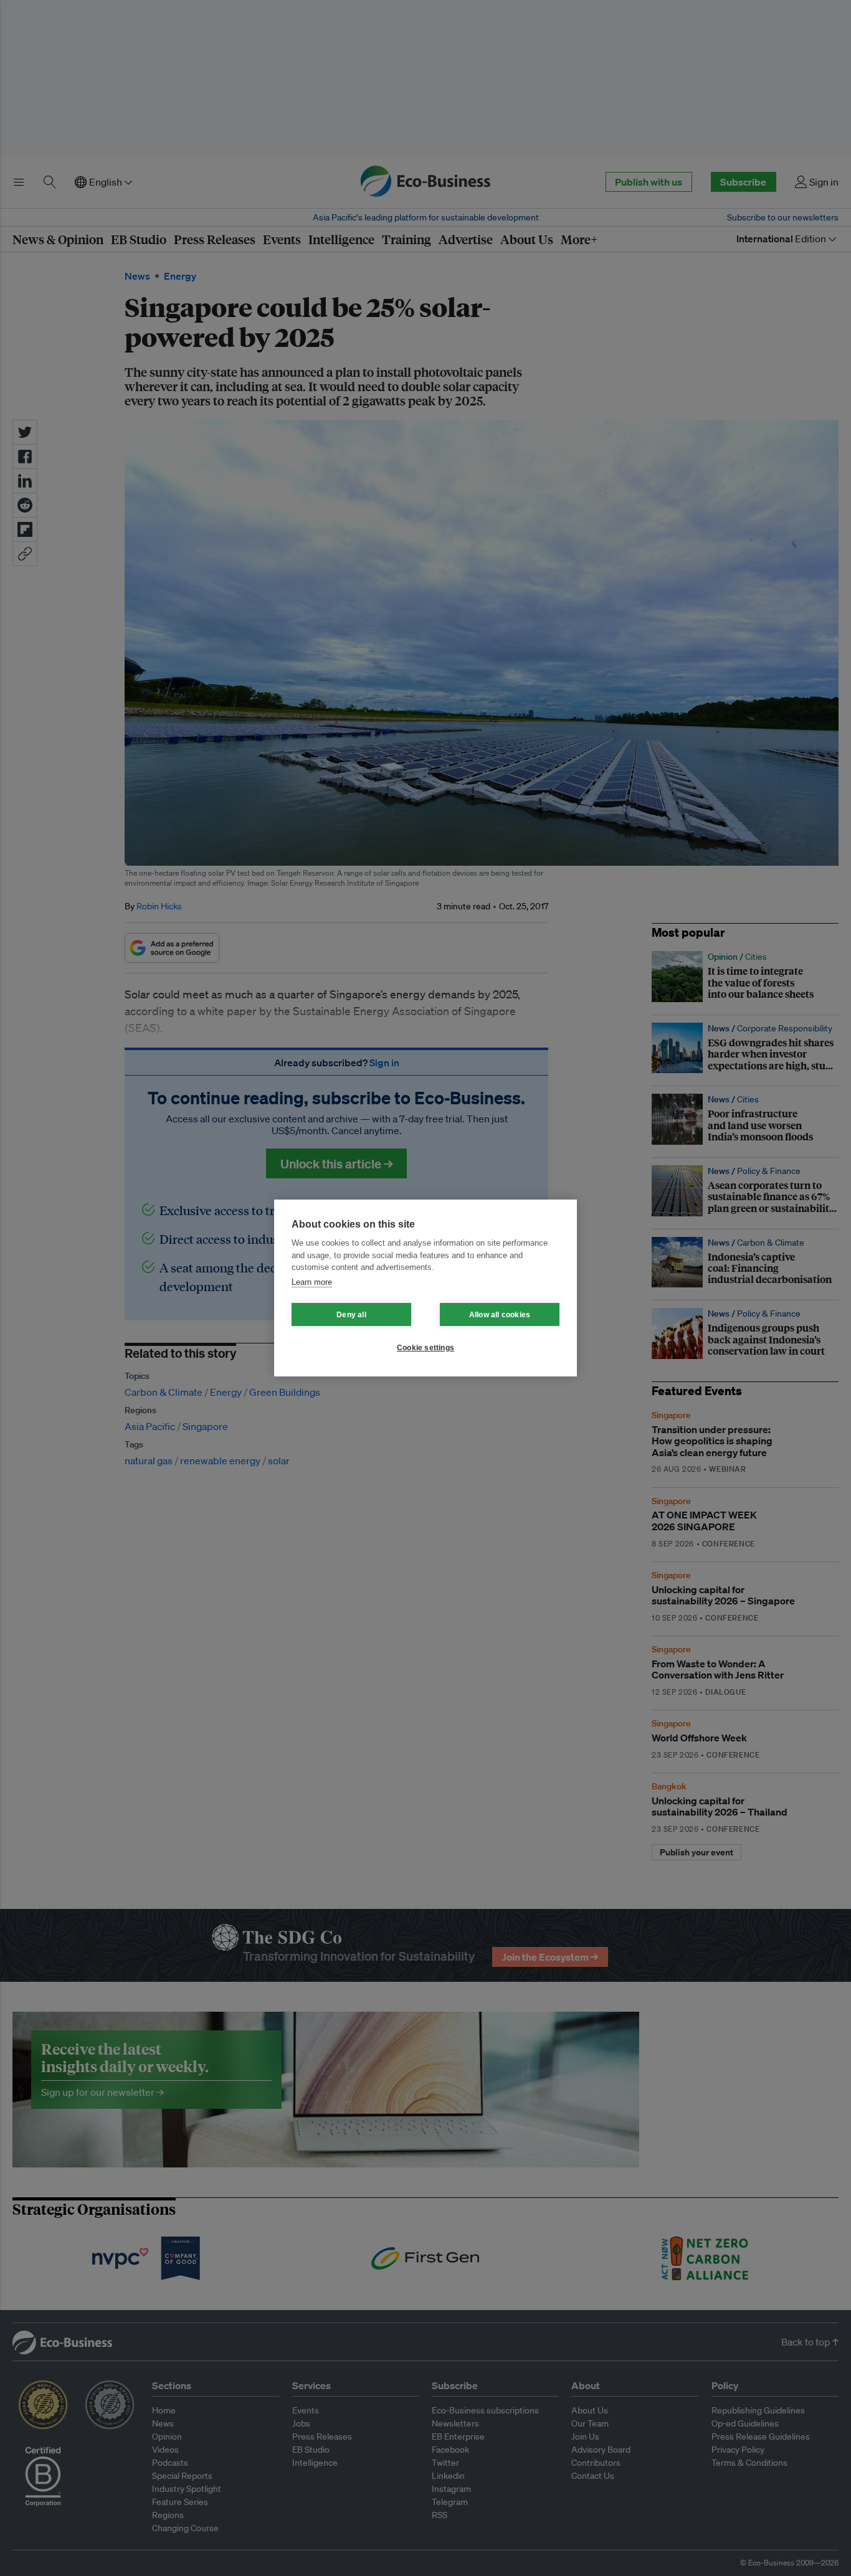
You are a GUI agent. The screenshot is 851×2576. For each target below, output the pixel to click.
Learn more (312, 1282)
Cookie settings (425, 1348)
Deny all (351, 1315)
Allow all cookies (500, 1315)
